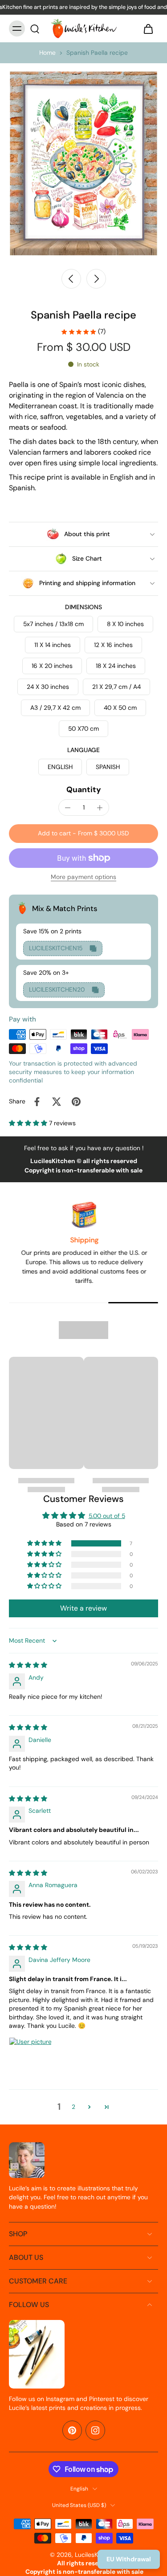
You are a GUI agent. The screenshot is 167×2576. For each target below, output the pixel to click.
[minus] (68, 808)
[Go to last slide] (71, 279)
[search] (35, 28)
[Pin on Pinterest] (76, 1102)
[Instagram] (95, 2430)
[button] (83, 834)
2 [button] (73, 2107)
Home (47, 53)
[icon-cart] (148, 28)
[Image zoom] (83, 163)
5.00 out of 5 (107, 1516)
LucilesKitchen (95, 2555)
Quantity (84, 789)
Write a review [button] (83, 1608)
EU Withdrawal (129, 2559)
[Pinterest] (72, 2430)
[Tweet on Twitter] (57, 1102)
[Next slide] (96, 279)
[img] (28, 1665)
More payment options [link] (83, 877)
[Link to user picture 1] (30, 2059)
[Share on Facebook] (37, 1102)
